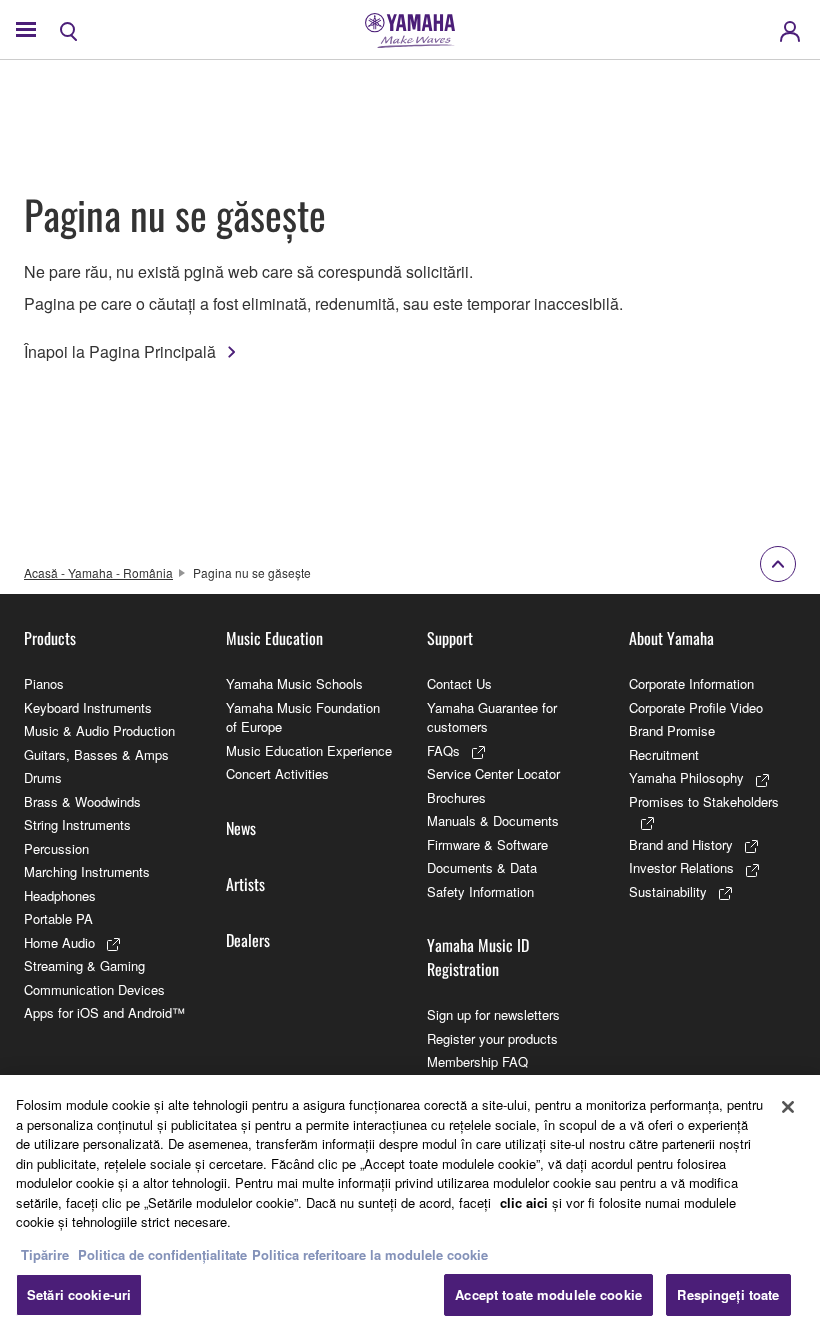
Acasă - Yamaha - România (98, 572)
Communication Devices (94, 989)
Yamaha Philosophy (686, 777)
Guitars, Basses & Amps (96, 754)
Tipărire (45, 1254)
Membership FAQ (477, 1061)
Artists (245, 884)
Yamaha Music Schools (294, 683)
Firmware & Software (487, 844)
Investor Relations (681, 867)
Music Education (274, 638)
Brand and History (681, 844)
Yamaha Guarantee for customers (492, 717)
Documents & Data (482, 867)
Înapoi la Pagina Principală (120, 351)
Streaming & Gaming (84, 965)
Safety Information (480, 891)
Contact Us (459, 683)
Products (50, 638)
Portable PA (58, 918)
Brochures (456, 797)
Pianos (44, 683)
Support (450, 638)
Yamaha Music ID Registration (478, 957)
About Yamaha (671, 638)
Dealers (248, 940)
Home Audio (59, 942)
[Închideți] (788, 1107)
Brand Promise (672, 730)
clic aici (524, 1202)
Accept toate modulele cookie (548, 1294)
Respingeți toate (728, 1294)
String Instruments (77, 824)
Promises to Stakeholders (704, 801)
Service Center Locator (493, 773)
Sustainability (668, 891)
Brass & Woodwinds (82, 801)
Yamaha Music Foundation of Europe (303, 717)
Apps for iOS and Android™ (104, 1012)
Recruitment (664, 754)
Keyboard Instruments (88, 707)
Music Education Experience (309, 750)
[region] (410, 1206)
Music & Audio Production (99, 730)
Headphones (60, 895)
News (241, 828)
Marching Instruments (87, 871)
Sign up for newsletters (493, 1014)
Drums (43, 777)
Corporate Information (691, 683)
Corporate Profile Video (696, 707)
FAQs (443, 750)
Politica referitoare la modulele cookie (370, 1254)
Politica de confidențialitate (162, 1254)
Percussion (56, 848)
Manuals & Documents (493, 820)
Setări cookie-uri (79, 1294)
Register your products (492, 1038)
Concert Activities (277, 773)
